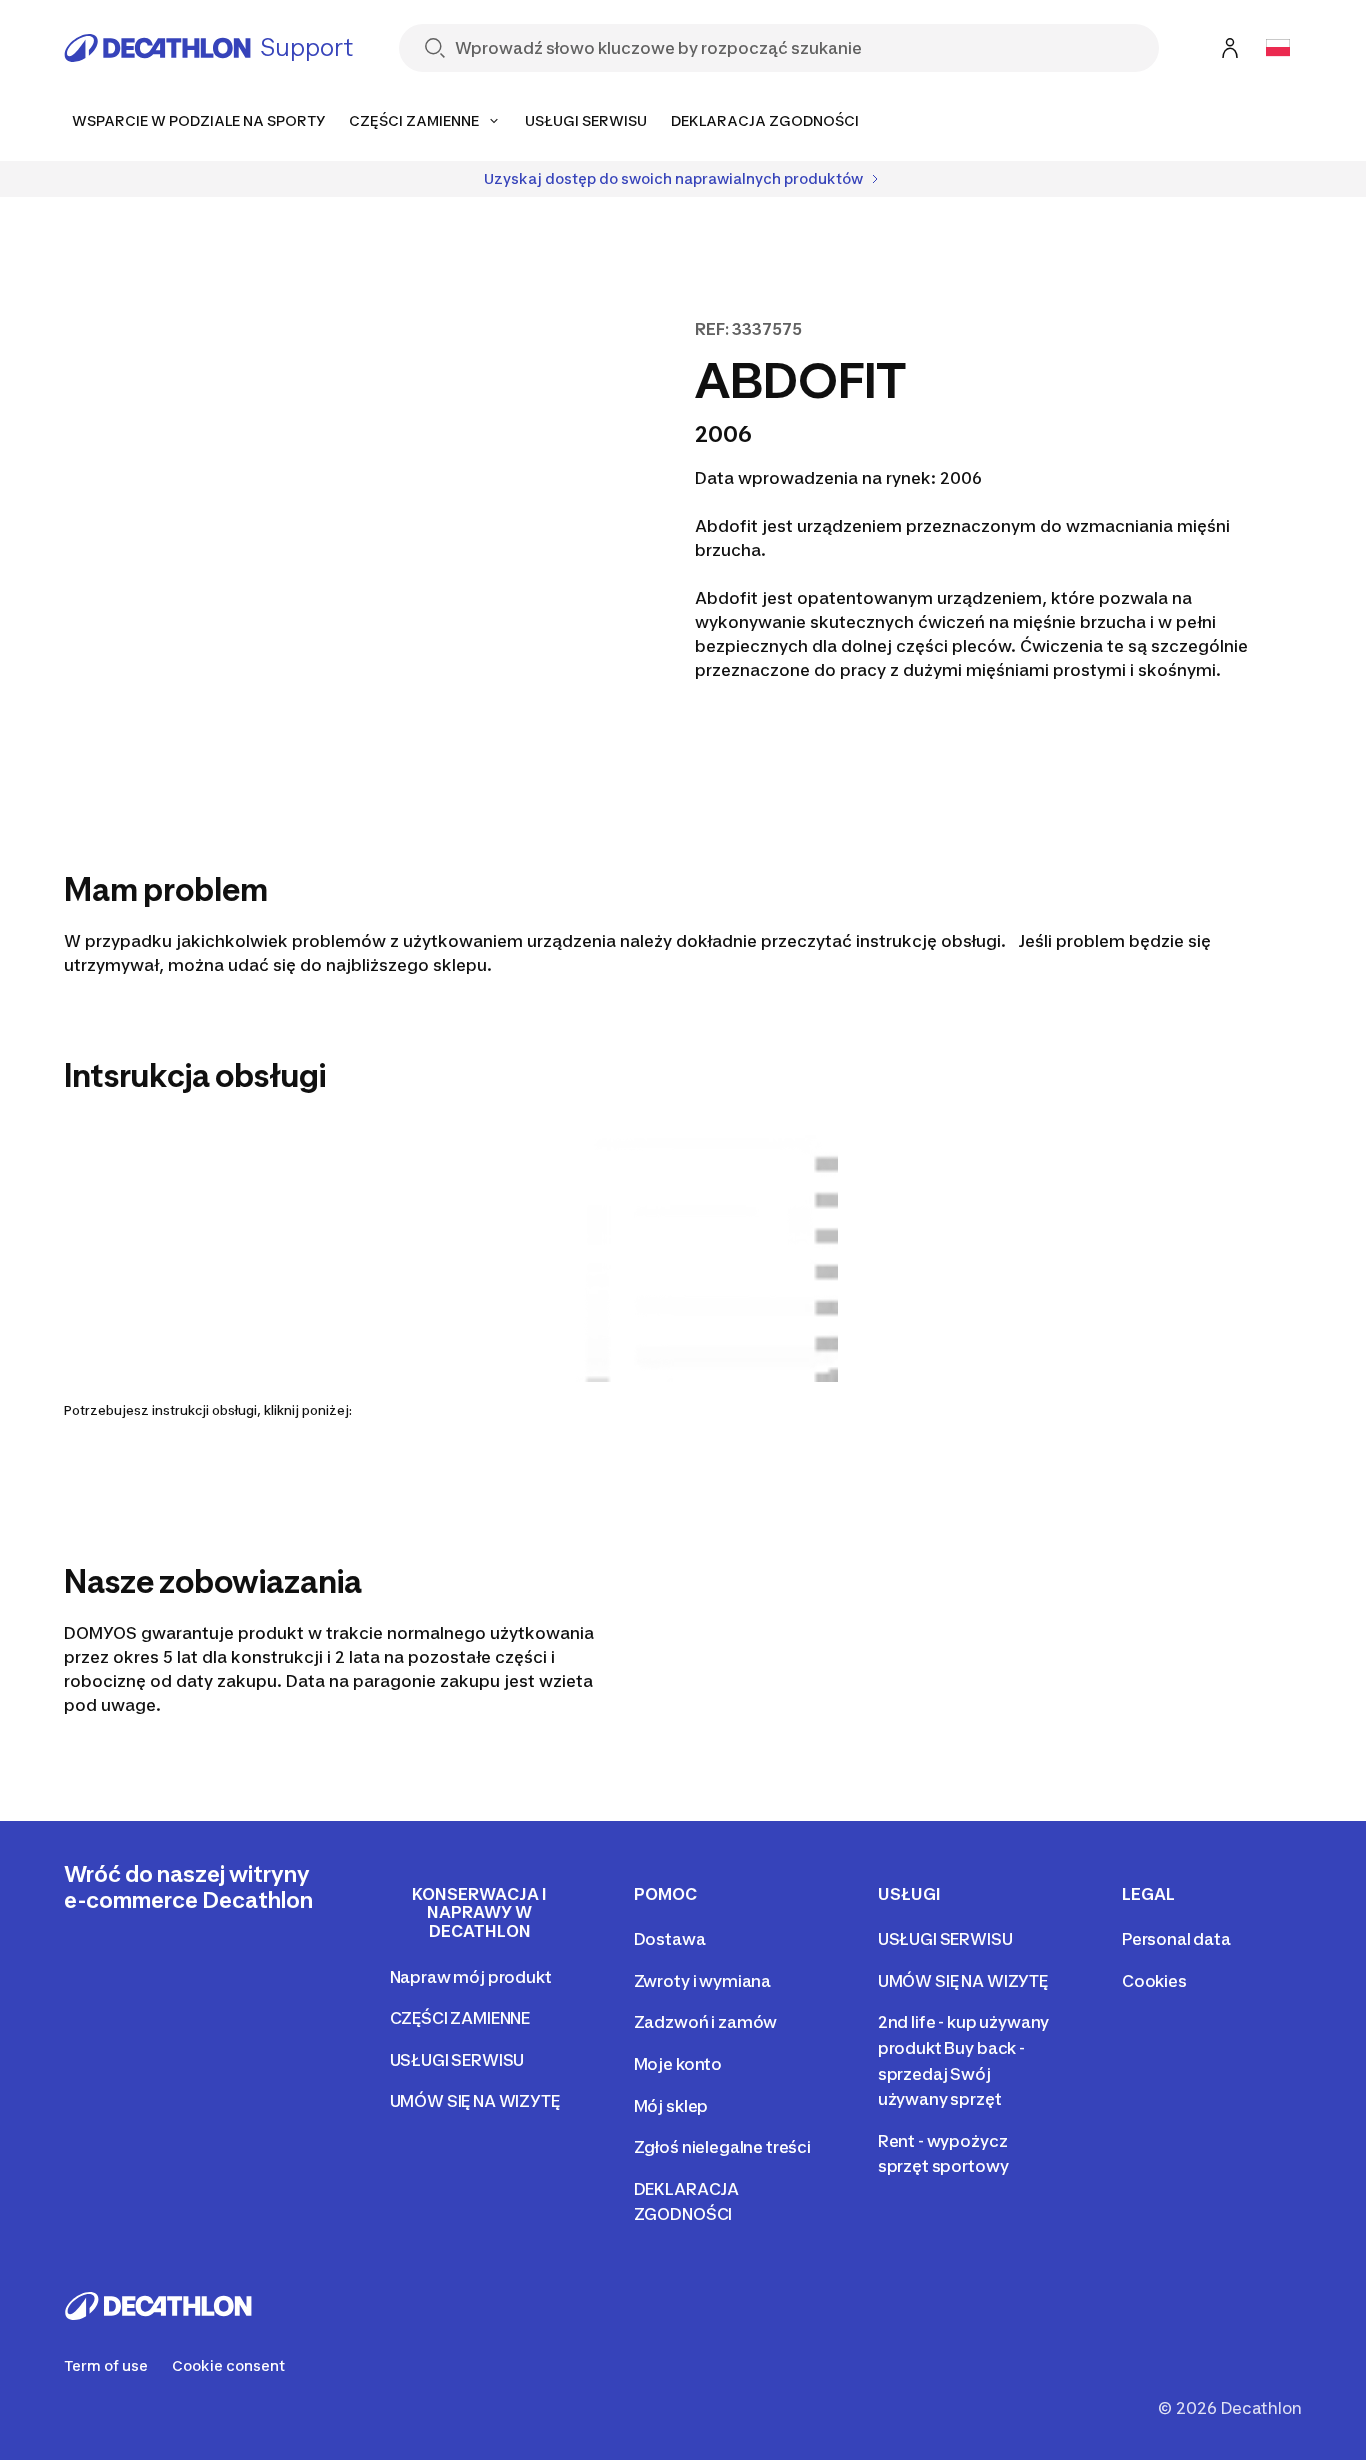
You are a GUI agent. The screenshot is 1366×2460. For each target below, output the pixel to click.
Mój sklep (671, 2106)
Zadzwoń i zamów (706, 2022)
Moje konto (678, 2064)
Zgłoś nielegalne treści (722, 2147)
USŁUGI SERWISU (457, 2060)
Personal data (1176, 1939)
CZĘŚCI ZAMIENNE (460, 2018)
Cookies (1154, 1981)
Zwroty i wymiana (702, 1981)
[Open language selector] (1278, 48)
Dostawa (670, 1939)
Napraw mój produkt (471, 1977)
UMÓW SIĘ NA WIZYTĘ (475, 2101)
